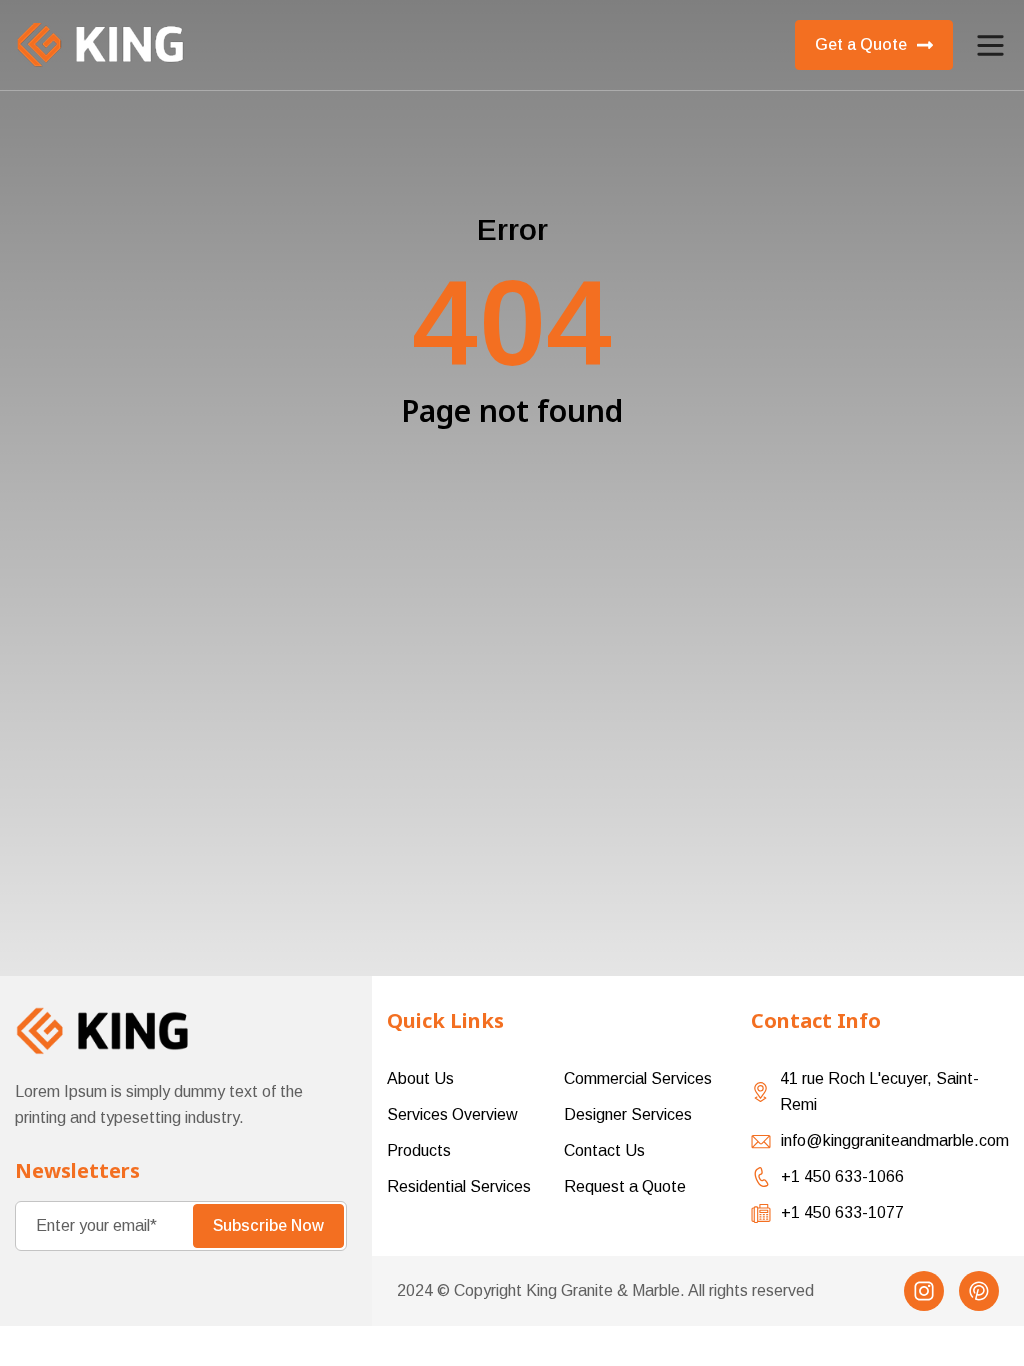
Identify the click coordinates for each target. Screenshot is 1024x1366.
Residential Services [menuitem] (459, 1186)
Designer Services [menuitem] (628, 1114)
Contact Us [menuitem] (604, 1150)
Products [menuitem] (419, 1150)
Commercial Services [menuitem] (638, 1078)
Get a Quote (861, 44)
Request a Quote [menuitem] (625, 1186)
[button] (990, 45)
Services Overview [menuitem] (452, 1114)
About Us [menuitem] (420, 1078)
